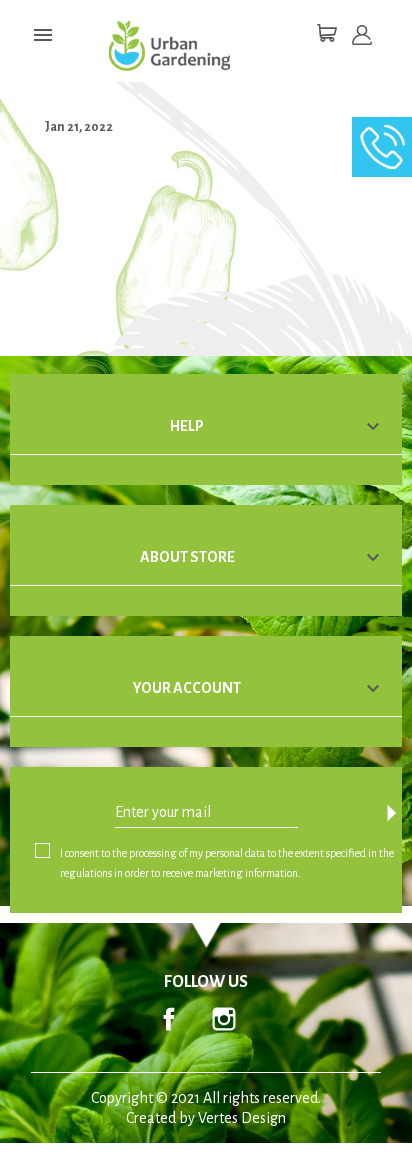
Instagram (224, 1019)
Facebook (169, 1019)
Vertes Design (242, 1118)
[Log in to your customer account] (362, 35)
